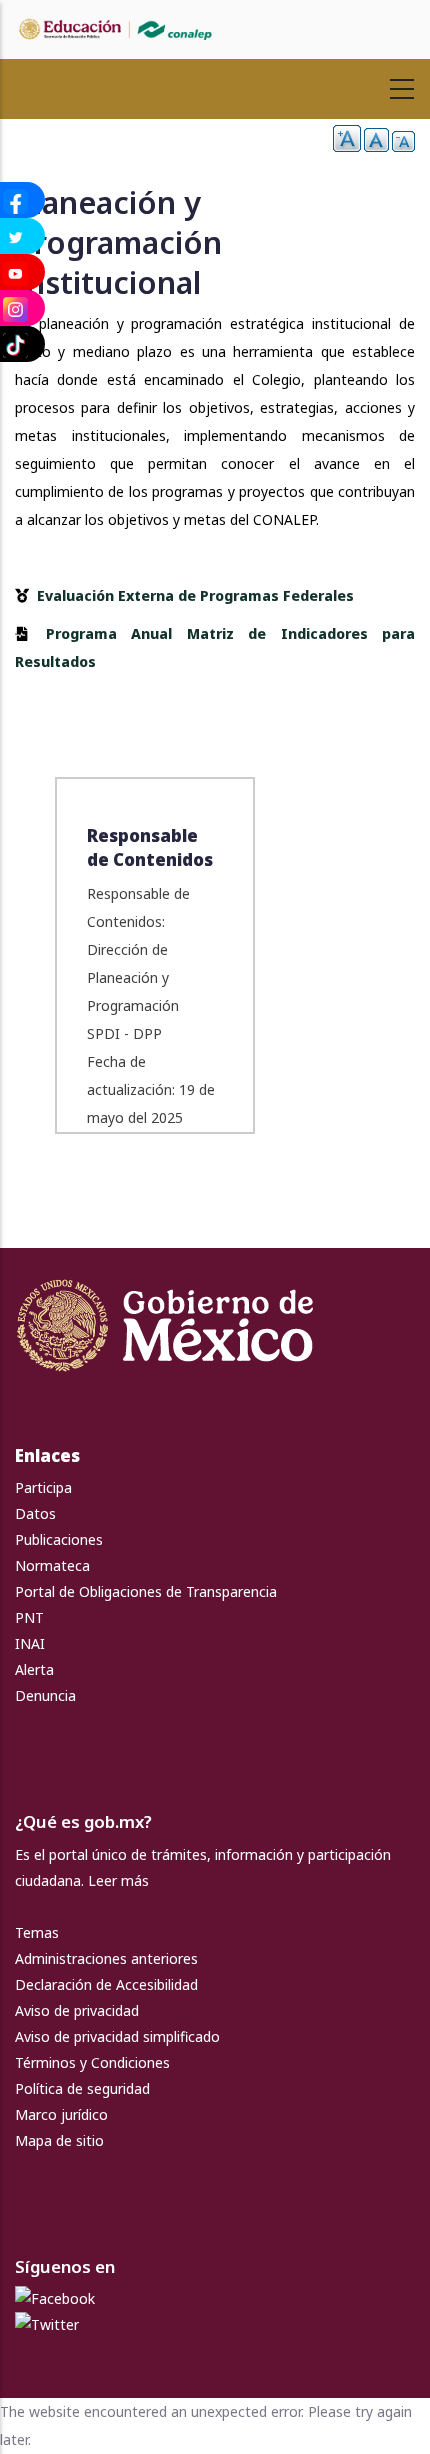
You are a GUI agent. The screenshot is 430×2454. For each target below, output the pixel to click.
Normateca (52, 1565)
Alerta (34, 1669)
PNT (29, 1617)
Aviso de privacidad (77, 2010)
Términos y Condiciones (92, 2062)
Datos (35, 1513)
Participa (43, 1487)
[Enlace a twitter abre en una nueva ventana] (47, 2324)
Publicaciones (59, 1539)
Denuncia (45, 1695)
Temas (37, 1932)
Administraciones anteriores (106, 1958)
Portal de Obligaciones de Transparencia (146, 1591)
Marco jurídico (61, 2114)
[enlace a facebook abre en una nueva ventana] (55, 2298)
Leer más (118, 1880)
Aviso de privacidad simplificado (117, 2036)
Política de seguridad (82, 2088)
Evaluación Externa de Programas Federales (195, 595)
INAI (30, 1643)
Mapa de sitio (59, 2140)
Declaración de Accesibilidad (106, 1984)
